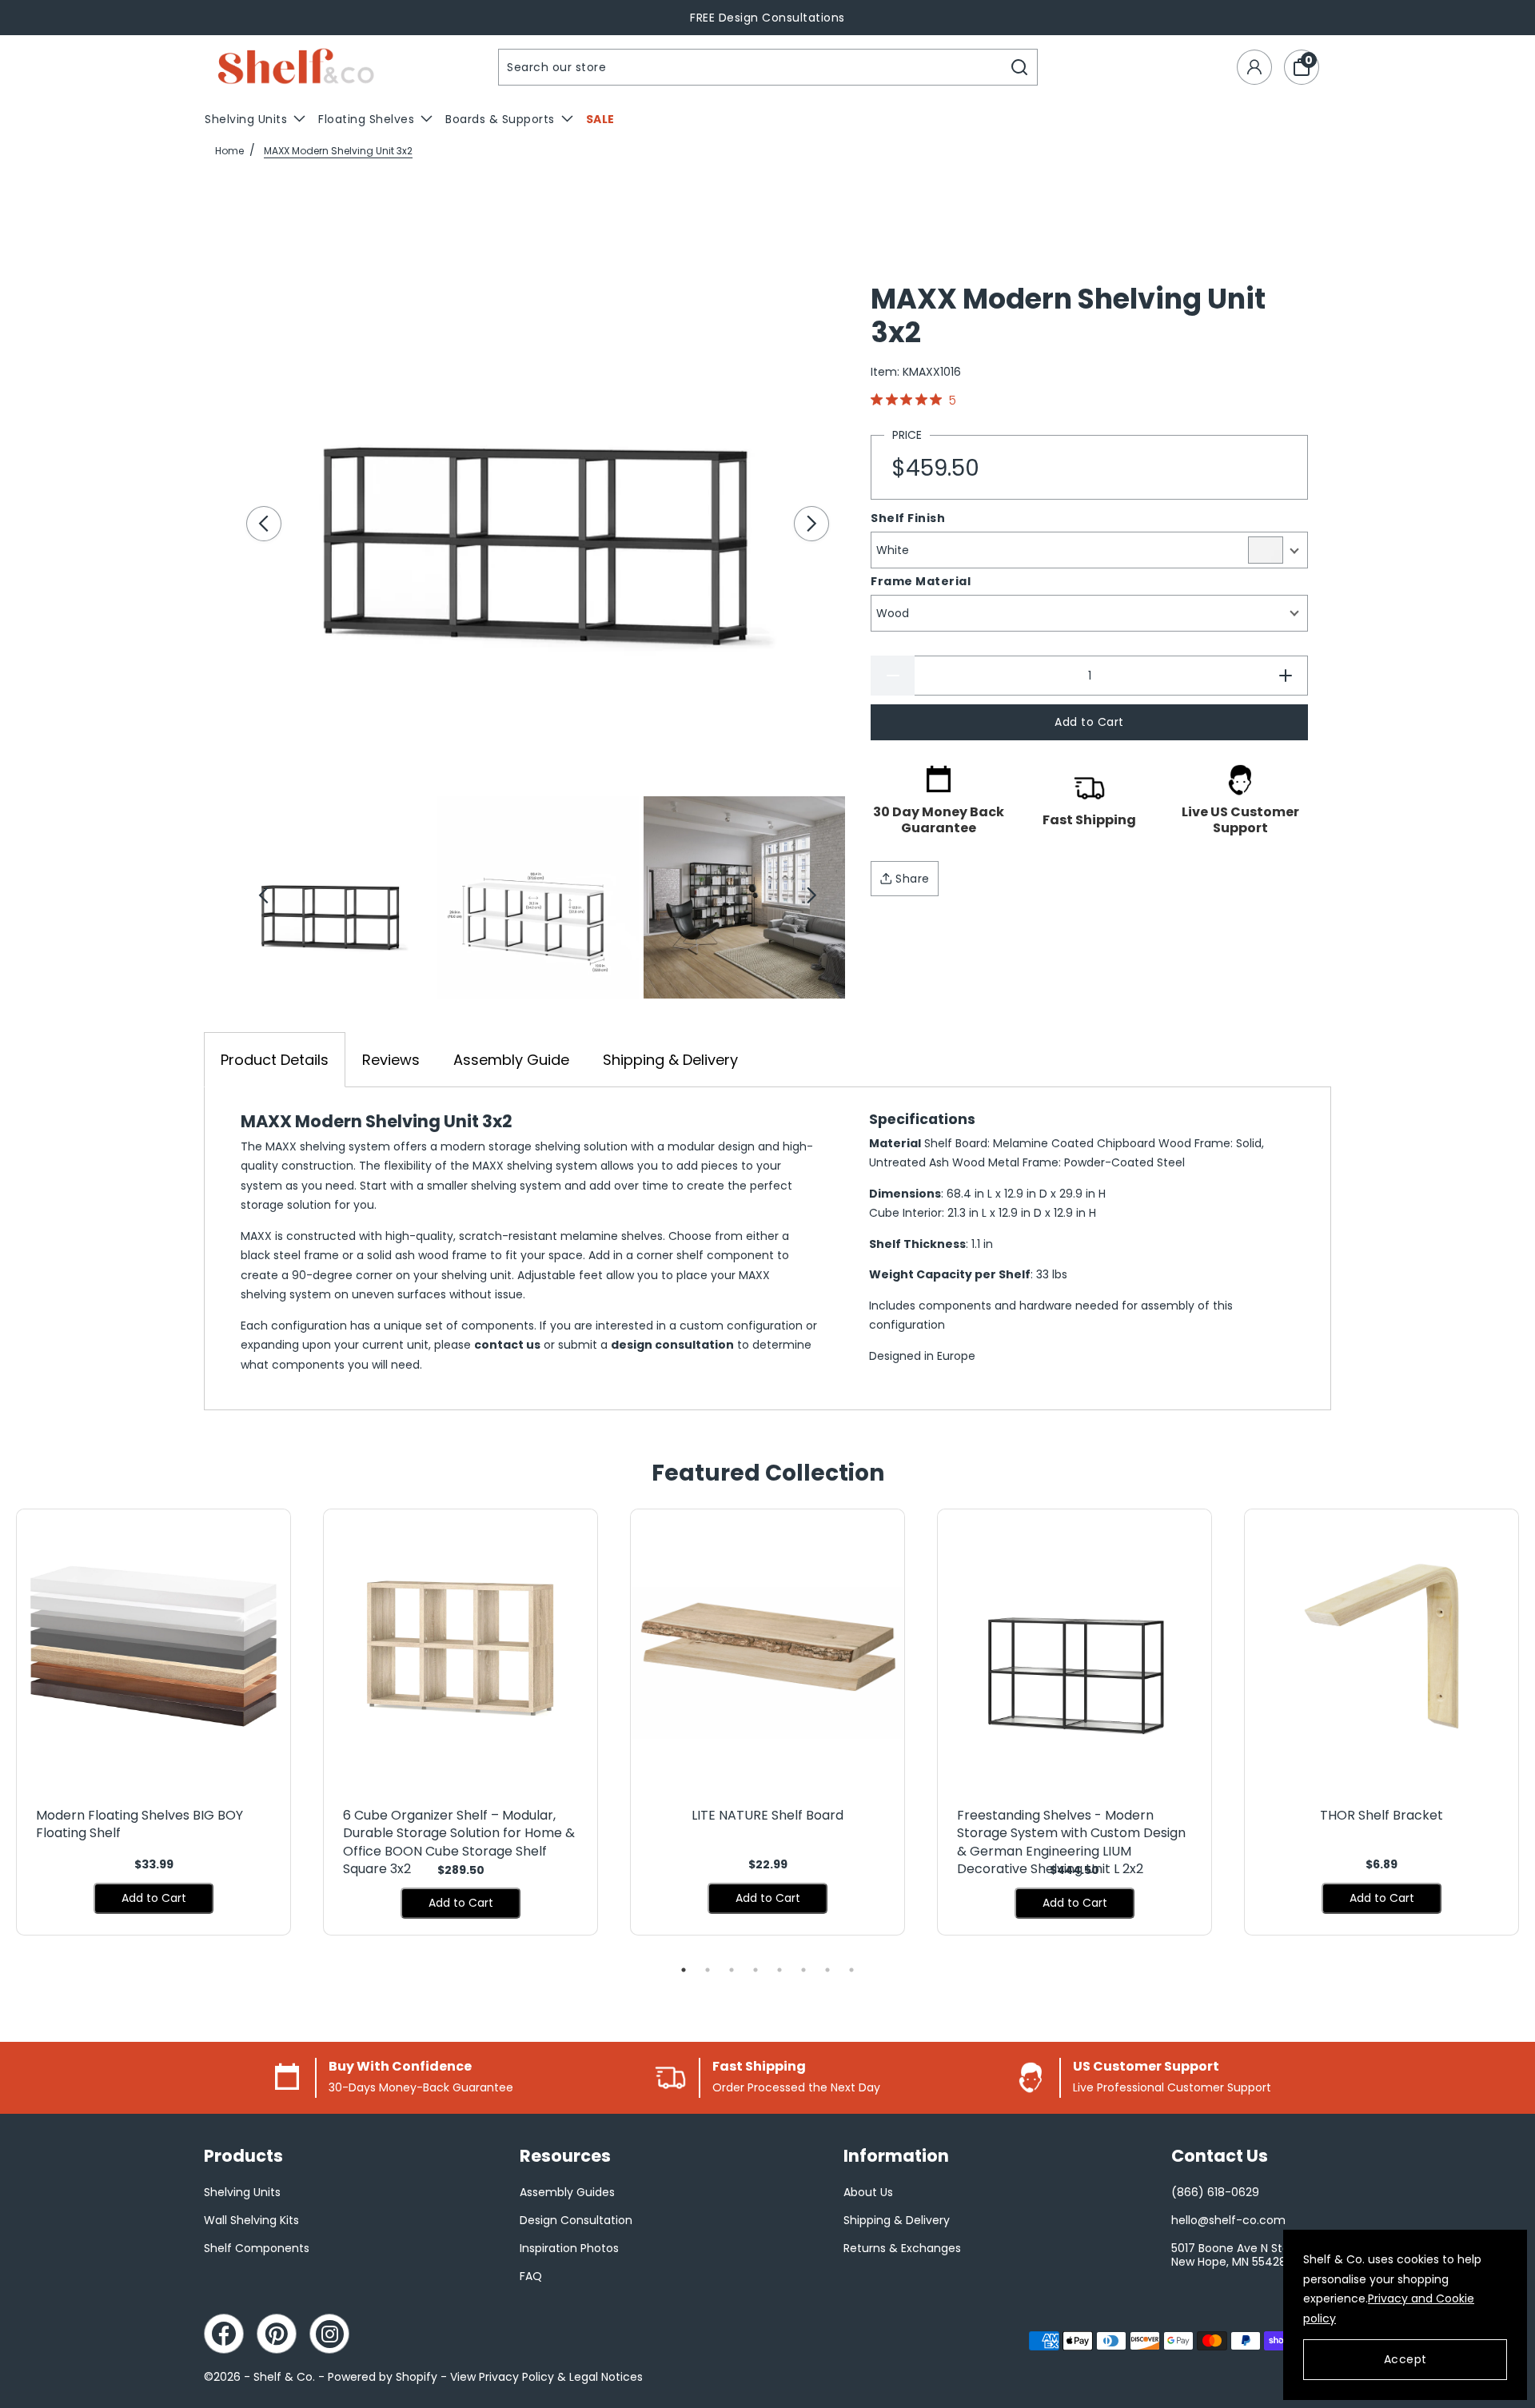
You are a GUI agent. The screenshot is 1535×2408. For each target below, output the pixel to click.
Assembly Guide (511, 1060)
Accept (1405, 2359)
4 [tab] (756, 1970)
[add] (1286, 676)
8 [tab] (851, 1970)
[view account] (1254, 67)
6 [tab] (803, 1970)
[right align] (811, 524)
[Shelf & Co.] (296, 68)
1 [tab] (684, 1970)
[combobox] (751, 67)
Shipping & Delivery (670, 1060)
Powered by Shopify (383, 2377)
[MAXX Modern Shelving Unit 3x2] (538, 484)
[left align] (264, 524)
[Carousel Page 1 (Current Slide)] (331, 897)
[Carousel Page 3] (744, 897)
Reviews (391, 1060)
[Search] (1020, 67)
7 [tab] (827, 1970)
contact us (507, 1345)
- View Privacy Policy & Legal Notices (542, 2377)
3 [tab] (732, 1970)
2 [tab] (708, 1970)
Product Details (275, 1060)
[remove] (893, 676)
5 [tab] (779, 1970)
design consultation (672, 1345)
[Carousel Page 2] (537, 897)
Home (229, 151)
